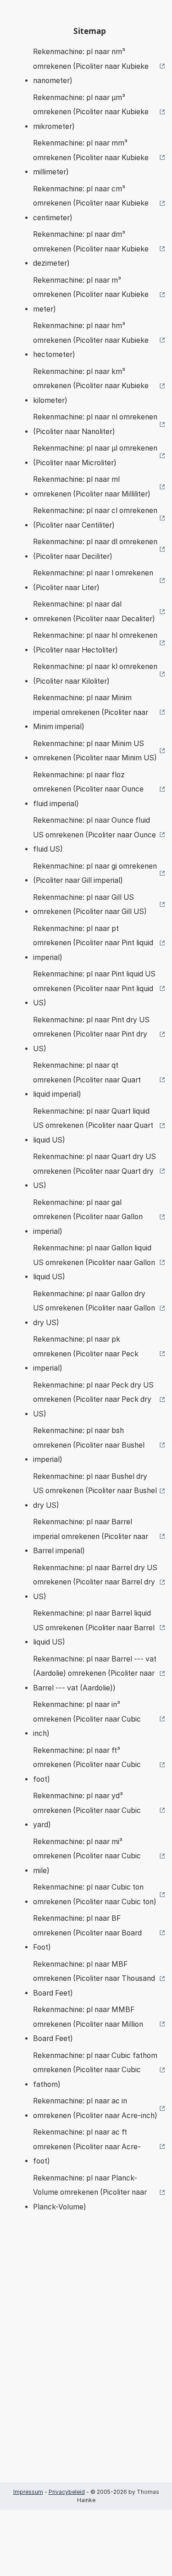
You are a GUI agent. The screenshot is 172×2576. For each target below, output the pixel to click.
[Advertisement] (86, 2361)
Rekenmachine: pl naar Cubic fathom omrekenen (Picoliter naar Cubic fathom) (95, 2070)
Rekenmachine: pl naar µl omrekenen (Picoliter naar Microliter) (95, 455)
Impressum (28, 2492)
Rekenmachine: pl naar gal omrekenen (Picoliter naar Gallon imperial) (88, 1217)
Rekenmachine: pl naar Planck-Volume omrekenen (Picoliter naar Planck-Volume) (90, 2192)
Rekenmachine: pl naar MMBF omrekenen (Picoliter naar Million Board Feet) (88, 2024)
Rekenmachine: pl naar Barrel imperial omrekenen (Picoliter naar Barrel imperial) (91, 1536)
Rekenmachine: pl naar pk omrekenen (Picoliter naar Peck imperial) (86, 1354)
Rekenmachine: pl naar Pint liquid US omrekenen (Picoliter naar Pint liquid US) (94, 988)
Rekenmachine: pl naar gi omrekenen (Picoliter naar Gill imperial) (95, 873)
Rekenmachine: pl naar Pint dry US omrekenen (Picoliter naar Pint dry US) (91, 1034)
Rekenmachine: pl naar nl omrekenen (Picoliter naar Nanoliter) (95, 424)
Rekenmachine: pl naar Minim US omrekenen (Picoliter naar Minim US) (95, 751)
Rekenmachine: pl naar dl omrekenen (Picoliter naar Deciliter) (95, 549)
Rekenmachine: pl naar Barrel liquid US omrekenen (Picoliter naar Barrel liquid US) (94, 1628)
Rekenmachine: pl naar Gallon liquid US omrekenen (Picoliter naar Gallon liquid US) (94, 1262)
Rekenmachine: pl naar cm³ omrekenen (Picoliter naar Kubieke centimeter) (91, 203)
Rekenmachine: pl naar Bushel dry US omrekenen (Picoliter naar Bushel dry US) (95, 1491)
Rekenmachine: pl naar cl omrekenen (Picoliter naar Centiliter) (95, 518)
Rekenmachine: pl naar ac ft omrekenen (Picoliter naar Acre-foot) (87, 2147)
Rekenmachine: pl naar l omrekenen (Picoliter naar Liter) (93, 580)
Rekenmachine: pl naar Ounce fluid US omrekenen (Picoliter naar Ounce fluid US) (94, 835)
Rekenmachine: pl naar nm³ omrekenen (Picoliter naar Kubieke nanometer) (91, 66)
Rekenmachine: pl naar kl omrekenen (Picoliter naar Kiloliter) (95, 674)
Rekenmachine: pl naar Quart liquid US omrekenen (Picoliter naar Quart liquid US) (93, 1126)
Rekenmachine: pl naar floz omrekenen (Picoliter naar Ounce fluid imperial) (88, 789)
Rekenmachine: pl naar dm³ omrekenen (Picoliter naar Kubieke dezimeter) (91, 249)
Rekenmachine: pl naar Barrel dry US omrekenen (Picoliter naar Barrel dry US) (95, 1582)
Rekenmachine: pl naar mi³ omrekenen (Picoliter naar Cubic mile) (87, 1856)
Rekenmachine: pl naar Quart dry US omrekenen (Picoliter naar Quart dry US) (94, 1171)
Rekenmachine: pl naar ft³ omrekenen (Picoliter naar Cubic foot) (87, 1765)
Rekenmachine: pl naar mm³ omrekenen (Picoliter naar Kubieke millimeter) (91, 157)
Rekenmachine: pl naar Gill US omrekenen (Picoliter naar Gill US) (90, 905)
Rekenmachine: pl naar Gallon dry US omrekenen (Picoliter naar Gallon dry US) (94, 1308)
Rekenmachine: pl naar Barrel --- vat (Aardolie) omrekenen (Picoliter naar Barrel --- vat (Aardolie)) (95, 1673)
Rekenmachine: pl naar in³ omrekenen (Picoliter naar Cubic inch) (87, 1719)
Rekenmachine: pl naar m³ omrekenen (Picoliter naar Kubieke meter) (91, 295)
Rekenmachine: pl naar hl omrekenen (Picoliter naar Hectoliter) (95, 643)
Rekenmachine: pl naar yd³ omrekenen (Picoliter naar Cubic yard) (87, 1810)
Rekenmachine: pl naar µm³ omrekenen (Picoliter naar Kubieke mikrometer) (91, 112)
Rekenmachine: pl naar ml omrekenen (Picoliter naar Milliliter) (92, 487)
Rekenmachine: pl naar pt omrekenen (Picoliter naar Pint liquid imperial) (93, 943)
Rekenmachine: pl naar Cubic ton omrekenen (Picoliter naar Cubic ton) (95, 1894)
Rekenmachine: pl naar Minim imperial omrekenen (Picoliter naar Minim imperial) (91, 712)
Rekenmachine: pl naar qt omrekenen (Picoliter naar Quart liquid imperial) (87, 1080)
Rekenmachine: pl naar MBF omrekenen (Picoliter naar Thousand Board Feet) (94, 1979)
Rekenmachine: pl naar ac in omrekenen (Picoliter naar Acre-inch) (95, 2108)
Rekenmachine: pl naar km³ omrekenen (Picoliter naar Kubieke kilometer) (91, 386)
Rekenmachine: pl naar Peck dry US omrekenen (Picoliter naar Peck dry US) (93, 1400)
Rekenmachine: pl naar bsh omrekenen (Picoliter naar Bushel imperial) (89, 1445)
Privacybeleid (67, 2492)
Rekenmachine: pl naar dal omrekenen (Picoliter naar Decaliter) (94, 611)
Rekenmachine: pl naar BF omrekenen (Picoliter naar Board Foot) (87, 1933)
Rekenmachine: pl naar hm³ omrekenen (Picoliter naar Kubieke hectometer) (91, 340)
